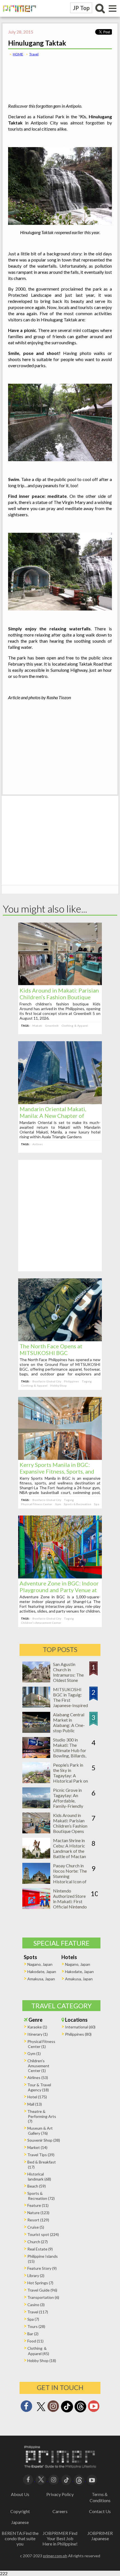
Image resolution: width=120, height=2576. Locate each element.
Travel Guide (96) (42, 2290)
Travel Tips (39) (41, 2155)
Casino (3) (36, 2305)
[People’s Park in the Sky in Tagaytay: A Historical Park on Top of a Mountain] (36, 1781)
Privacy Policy (60, 2494)
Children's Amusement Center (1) (38, 2066)
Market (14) (37, 2147)
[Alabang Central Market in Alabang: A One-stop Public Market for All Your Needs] (36, 1731)
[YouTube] (92, 2479)
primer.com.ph (55, 2556)
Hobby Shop (58, 1385)
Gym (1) (34, 2053)
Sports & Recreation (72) (41, 2196)
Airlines (38, 1144)
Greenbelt (52, 1026)
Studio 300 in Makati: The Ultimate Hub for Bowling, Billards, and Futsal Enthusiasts (70, 1753)
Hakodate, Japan (42, 1972)
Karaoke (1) (37, 2027)
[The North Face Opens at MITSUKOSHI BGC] (60, 1339)
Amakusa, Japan (41, 1979)
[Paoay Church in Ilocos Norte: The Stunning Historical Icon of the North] (36, 1882)
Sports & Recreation (78, 1504)
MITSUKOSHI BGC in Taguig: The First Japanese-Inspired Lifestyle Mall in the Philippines (70, 1703)
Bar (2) (33, 2334)
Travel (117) (38, 2312)
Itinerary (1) (38, 2034)
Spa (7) (33, 2319)
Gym (58, 1504)
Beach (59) (37, 2186)
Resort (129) (38, 2220)
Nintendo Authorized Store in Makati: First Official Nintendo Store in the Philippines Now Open (70, 1907)
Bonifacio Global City (47, 1381)
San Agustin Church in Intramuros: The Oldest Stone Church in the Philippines (68, 1677)
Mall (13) (35, 2104)
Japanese (20, 2522)
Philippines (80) (78, 2034)
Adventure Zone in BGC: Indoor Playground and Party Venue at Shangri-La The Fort (59, 1590)
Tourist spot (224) (43, 2234)
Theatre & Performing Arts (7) (42, 2116)
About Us (20, 2494)
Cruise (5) (36, 2227)
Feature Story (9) (42, 2268)
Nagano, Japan (40, 1964)
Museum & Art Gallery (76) (40, 2131)
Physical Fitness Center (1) (41, 2044)
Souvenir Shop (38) (44, 2140)
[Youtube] (94, 2408)
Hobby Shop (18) (42, 2361)
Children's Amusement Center (41, 1623)
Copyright (20, 2511)
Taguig (87, 1381)
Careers (60, 2511)
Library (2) (36, 2275)
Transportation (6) (43, 2297)
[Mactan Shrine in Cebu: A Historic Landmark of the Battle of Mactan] (36, 1857)
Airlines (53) (38, 2077)
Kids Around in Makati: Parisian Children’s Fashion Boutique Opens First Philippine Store (59, 997)
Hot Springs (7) (40, 2283)
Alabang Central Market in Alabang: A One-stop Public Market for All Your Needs (69, 1728)
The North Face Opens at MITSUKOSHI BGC (51, 1349)
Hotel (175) (37, 2097)
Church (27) (38, 2242)
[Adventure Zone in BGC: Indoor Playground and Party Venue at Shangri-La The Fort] (60, 1577)
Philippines (71, 1381)
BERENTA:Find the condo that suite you (20, 2538)
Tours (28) (36, 2326)
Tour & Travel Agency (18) (39, 2087)
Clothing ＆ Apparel (75, 1026)
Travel (34, 54)
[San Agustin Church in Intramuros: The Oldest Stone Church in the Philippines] (36, 1681)
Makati (37, 1026)
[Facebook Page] (26, 2408)
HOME (18, 54)
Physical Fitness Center (37, 1504)
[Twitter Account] (41, 2411)
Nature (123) (38, 2213)
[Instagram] (53, 2408)
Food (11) (35, 2341)
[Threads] (80, 2412)
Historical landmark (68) (39, 2176)
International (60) (80, 2027)
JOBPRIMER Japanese (100, 2536)
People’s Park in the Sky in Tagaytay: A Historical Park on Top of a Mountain (71, 1775)
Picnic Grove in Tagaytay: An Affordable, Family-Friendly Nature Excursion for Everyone (70, 1803)
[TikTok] (67, 2412)
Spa (97, 1504)
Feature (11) (38, 2205)
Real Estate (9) (40, 2249)
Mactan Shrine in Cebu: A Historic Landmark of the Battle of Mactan (69, 1848)
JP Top (81, 8)
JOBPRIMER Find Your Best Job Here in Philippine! (60, 2538)
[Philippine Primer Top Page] (18, 16)
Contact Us (100, 2511)
